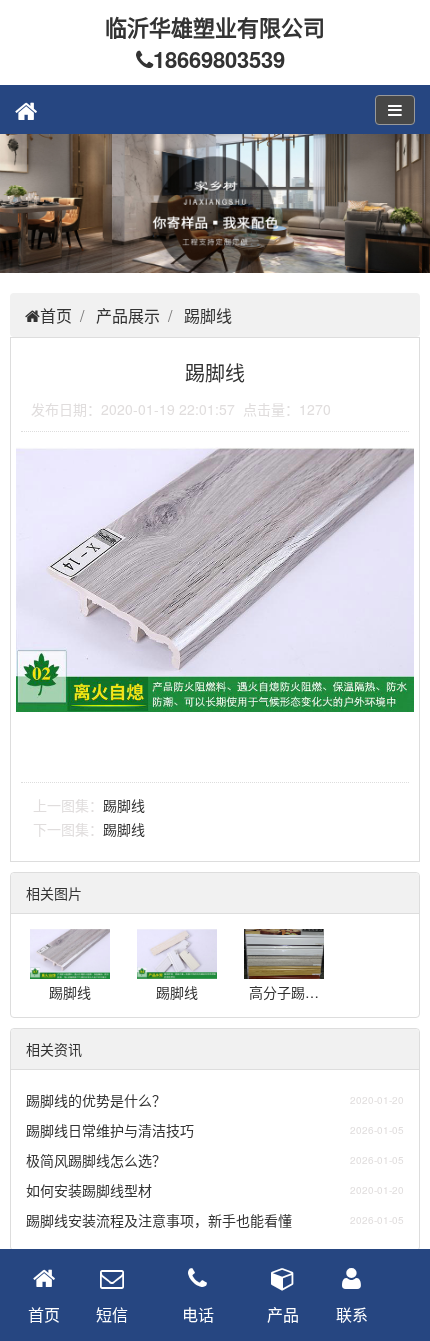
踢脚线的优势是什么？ (96, 1100)
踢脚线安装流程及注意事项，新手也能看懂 (159, 1220)
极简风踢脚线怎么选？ (96, 1160)
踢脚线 (208, 315)
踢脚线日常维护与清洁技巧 (110, 1130)
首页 (56, 315)
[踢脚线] (70, 969)
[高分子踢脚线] (284, 969)
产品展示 (128, 315)
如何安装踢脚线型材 (89, 1190)
